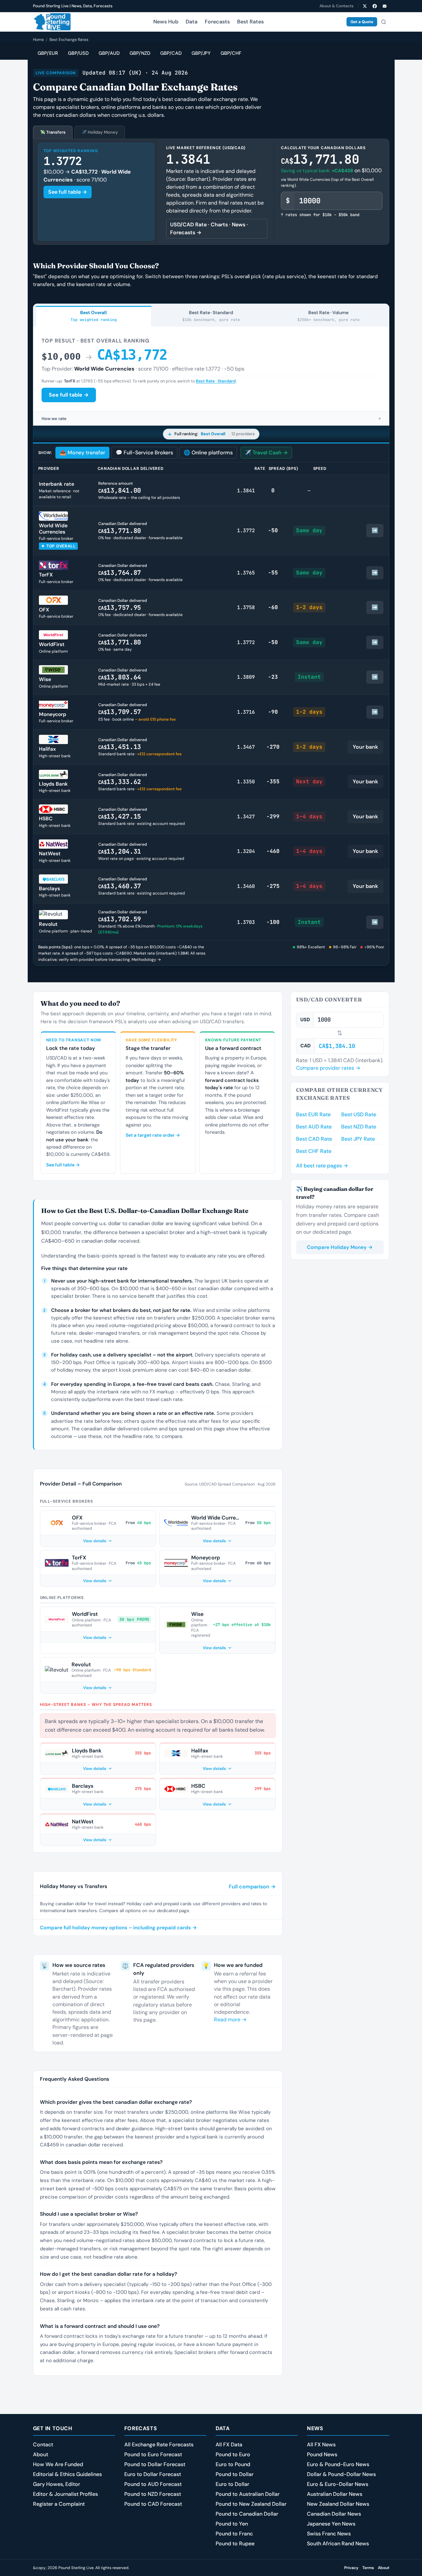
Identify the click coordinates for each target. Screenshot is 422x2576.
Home (38, 40)
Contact (43, 2445)
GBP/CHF (231, 53)
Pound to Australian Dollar (248, 2494)
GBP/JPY (201, 53)
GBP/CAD (171, 53)
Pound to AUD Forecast (153, 2484)
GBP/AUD (109, 53)
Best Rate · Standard (216, 381)
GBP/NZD (140, 53)
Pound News (322, 2454)
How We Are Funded (58, 2464)
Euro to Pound (233, 2464)
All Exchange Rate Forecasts (159, 2445)
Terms (368, 2568)
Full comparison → (252, 1887)
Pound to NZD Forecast (153, 2494)
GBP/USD (78, 53)
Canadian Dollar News (334, 2514)
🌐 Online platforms (208, 453)
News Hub (166, 22)
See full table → (68, 192)
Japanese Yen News (331, 2524)
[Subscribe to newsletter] (385, 6)
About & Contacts (336, 6)
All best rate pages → (322, 1166)
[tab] (94, 316)
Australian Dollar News (335, 2494)
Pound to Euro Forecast (153, 2454)
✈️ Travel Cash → (266, 453)
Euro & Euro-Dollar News (338, 2484)
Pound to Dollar (235, 2474)
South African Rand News (338, 2543)
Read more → (230, 2020)
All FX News (321, 2445)
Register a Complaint (59, 2504)
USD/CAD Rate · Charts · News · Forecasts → (209, 228)
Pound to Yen (232, 2524)
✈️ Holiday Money (100, 132)
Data (192, 22)
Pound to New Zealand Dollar (251, 2504)
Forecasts (217, 22)
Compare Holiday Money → (340, 1247)
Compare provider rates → (328, 1068)
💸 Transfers (53, 132)
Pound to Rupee (235, 2543)
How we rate (211, 419)
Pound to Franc (234, 2534)
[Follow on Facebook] (375, 6)
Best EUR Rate (313, 1114)
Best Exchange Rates (69, 40)
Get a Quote (362, 22)
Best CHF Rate (314, 1151)
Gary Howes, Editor (57, 2484)
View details (95, 1541)
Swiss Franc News (329, 2534)
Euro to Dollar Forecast (153, 2474)
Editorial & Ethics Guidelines (67, 2474)
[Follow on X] (365, 6)
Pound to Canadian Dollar (247, 2514)
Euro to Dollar (232, 2484)
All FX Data (229, 2445)
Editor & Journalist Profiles (65, 2494)
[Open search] (384, 22)
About (41, 2454)
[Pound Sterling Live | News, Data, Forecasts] (52, 22)
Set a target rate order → (153, 1135)
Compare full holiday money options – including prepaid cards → (118, 1928)
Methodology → (146, 960)
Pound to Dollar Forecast (155, 2464)
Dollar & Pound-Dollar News (341, 2474)
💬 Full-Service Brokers (144, 453)
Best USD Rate (359, 1114)
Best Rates (250, 22)
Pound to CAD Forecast (153, 2504)
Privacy (351, 2568)
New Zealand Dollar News (338, 2504)
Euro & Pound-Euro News (338, 2464)
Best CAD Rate (314, 1139)
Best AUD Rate (314, 1127)
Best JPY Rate (358, 1139)
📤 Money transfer (82, 453)
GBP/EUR (48, 53)
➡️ (375, 530)
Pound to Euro (233, 2454)
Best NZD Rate (359, 1127)
